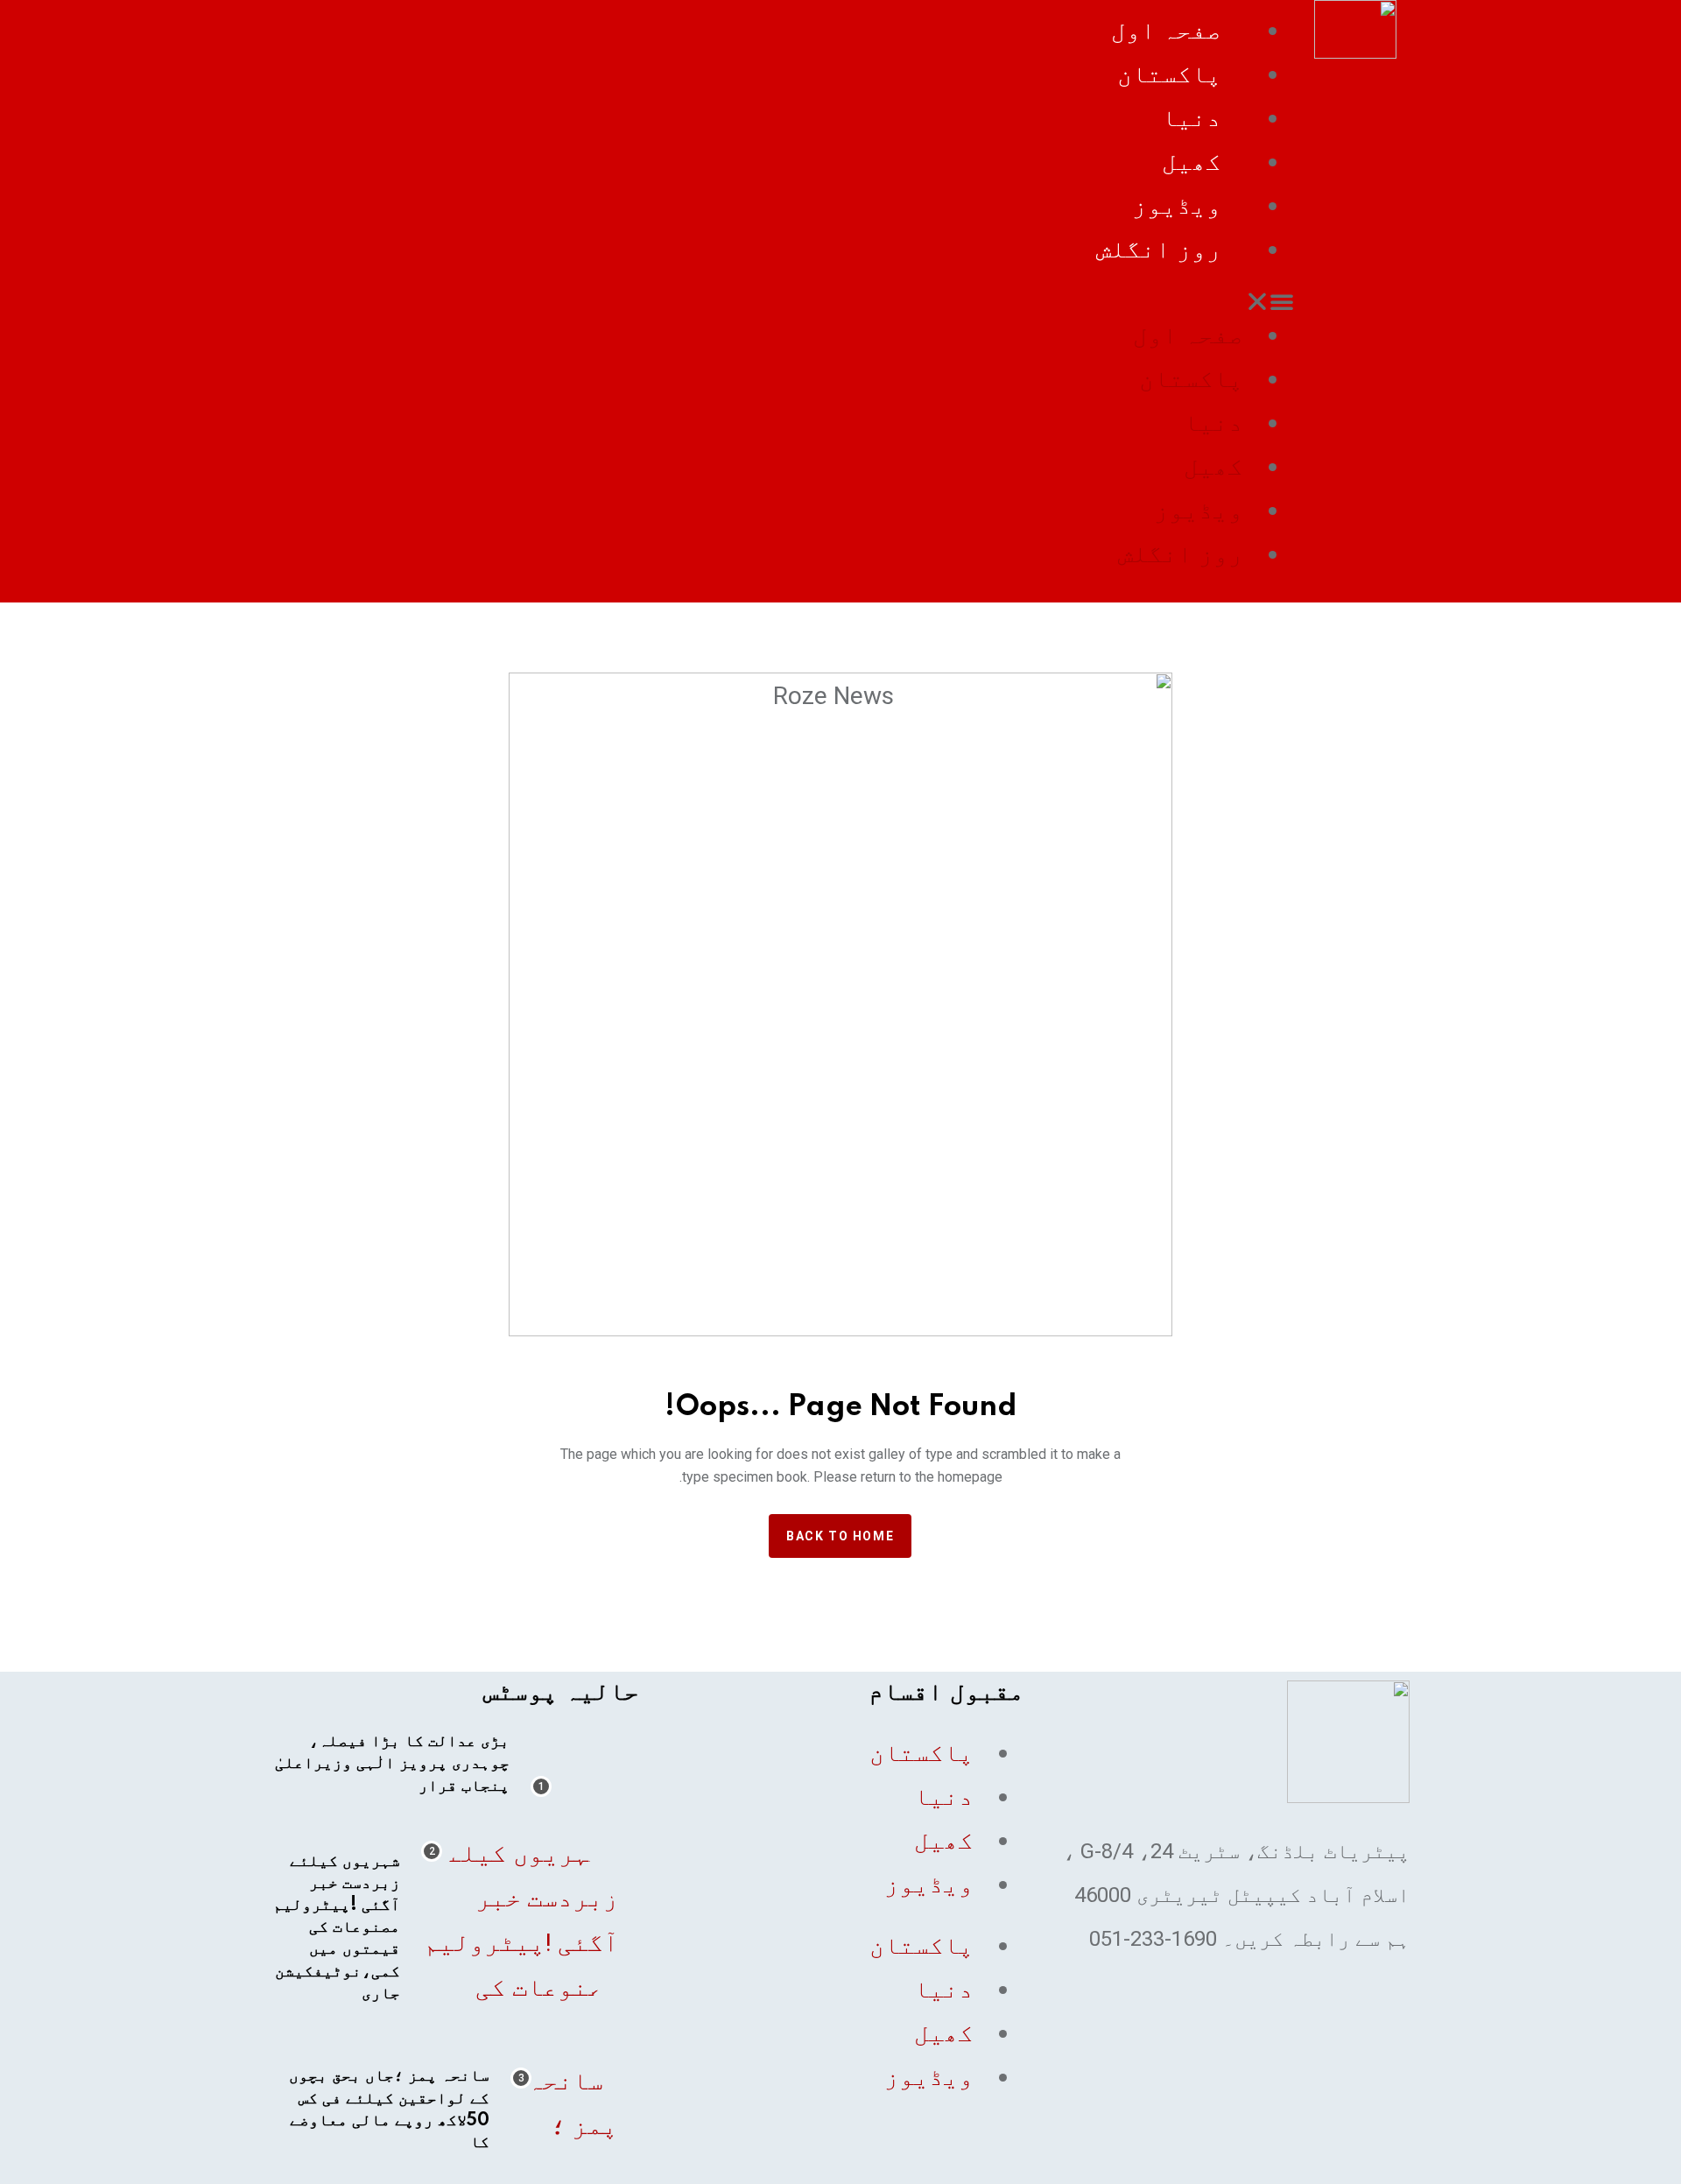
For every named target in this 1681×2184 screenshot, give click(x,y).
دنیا (1192, 118)
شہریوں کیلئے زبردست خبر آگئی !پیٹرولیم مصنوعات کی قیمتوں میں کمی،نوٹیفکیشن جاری (337, 1928)
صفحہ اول (1166, 30)
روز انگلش (1159, 249)
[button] (783, 301)
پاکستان (1169, 74)
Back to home (840, 1536)
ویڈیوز (1177, 205)
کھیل (1192, 162)
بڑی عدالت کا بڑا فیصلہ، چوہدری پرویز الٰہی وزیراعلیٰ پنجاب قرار (392, 1764)
